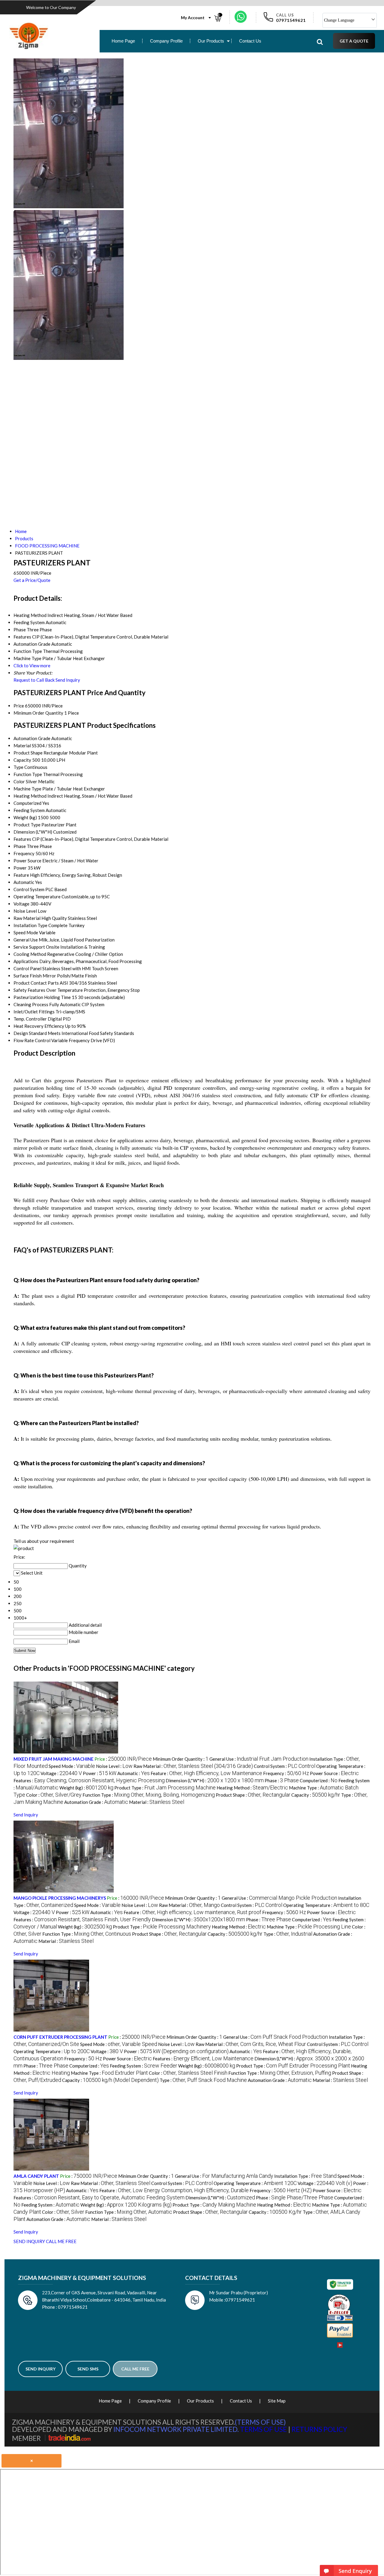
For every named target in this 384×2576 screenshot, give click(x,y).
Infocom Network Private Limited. (176, 2429)
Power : (100, 1773)
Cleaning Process (31, 1004)
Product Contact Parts (36, 983)
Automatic (24, 882)
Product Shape (28, 753)
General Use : (259, 1759)
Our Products (211, 41)
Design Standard (30, 1033)
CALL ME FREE (61, 2241)
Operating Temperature (37, 897)
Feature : (206, 1773)
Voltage (21, 904)
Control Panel (27, 968)
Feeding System (29, 810)
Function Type (28, 774)
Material (22, 746)
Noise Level (25, 911)
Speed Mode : (72, 1766)
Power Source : (334, 1773)
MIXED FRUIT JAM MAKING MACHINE (54, 1759)
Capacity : (316, 1795)
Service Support (29, 947)
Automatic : (133, 1773)
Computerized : (319, 1780)
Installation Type (30, 925)
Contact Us (250, 41)
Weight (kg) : (86, 1788)
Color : (54, 1795)
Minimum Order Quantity (38, 713)
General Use (26, 940)
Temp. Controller (30, 1019)
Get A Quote (354, 41)
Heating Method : (252, 1788)
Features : (89, 1780)
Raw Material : (193, 1766)
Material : (157, 1802)
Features (22, 839)
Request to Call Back (34, 680)
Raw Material (27, 918)
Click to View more (32, 665)
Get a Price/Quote (32, 580)
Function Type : (149, 1795)
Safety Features (29, 990)
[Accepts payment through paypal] (340, 2336)
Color (19, 781)
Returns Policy (319, 2429)
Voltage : (61, 1773)
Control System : (285, 1766)
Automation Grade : (96, 1802)
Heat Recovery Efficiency (39, 1026)
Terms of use (263, 2429)
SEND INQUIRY (29, 2241)
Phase (20, 846)
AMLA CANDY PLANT (36, 2176)
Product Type (27, 825)
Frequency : (286, 1773)
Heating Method (30, 796)
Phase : (282, 1780)
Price (19, 706)
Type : (288, 1934)
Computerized (27, 803)
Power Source (27, 861)
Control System (29, 889)
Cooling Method (30, 954)
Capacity (22, 760)
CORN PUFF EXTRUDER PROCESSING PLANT (60, 2037)
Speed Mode (26, 932)
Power (20, 868)
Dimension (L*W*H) (33, 832)
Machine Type (27, 789)
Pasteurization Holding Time (42, 997)
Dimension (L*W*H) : (215, 1780)
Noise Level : (114, 1766)
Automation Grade (32, 738)
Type (18, 767)
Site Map (277, 2401)
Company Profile (166, 41)
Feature (21, 875)
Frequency (24, 853)
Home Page (123, 41)
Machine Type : (309, 1927)
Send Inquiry (68, 680)
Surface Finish (28, 976)
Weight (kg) (25, 817)
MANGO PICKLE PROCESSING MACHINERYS (60, 1898)
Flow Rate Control (32, 1040)
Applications (26, 961)
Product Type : (165, 1788)
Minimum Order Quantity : (181, 1759)
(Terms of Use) (260, 2422)
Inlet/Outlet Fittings (34, 1012)
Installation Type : (305, 2176)
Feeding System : (144, 2066)
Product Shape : (253, 1795)
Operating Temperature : (326, 1905)
